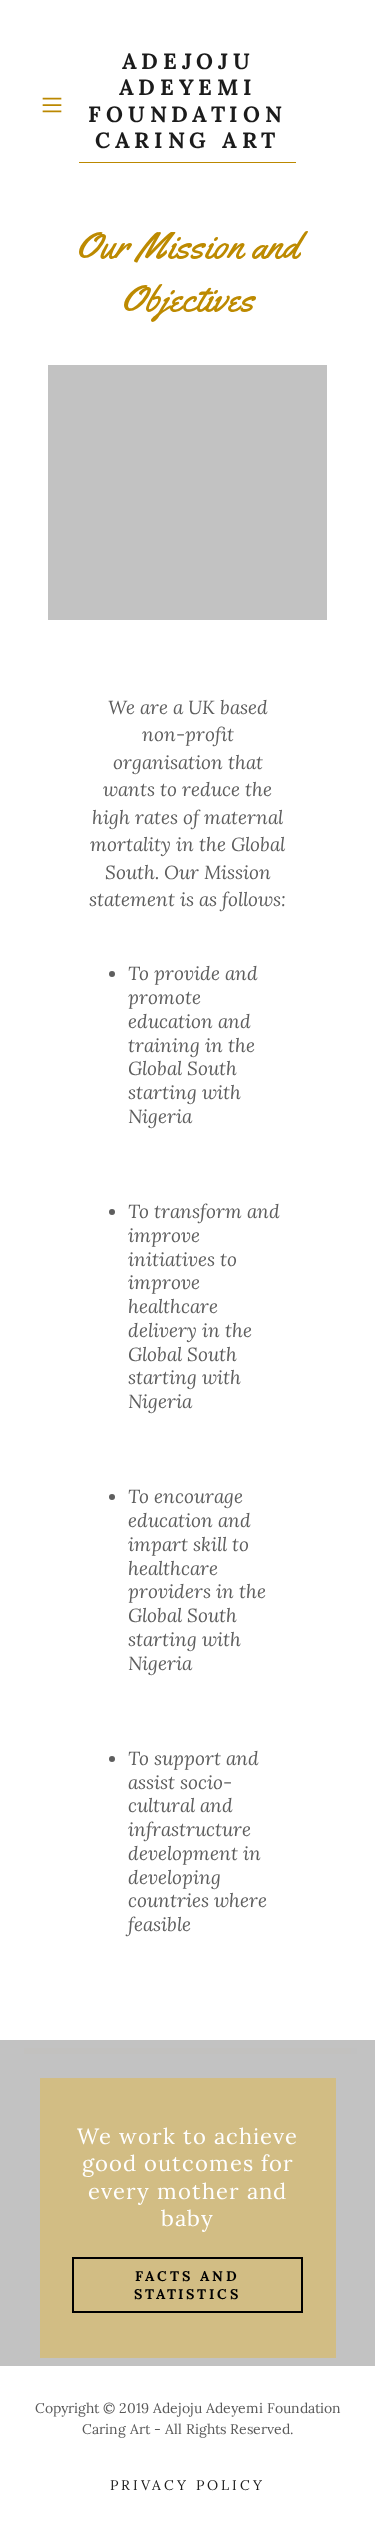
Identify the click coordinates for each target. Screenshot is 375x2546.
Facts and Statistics (188, 2285)
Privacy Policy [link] (187, 2485)
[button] (55, 105)
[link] (188, 105)
